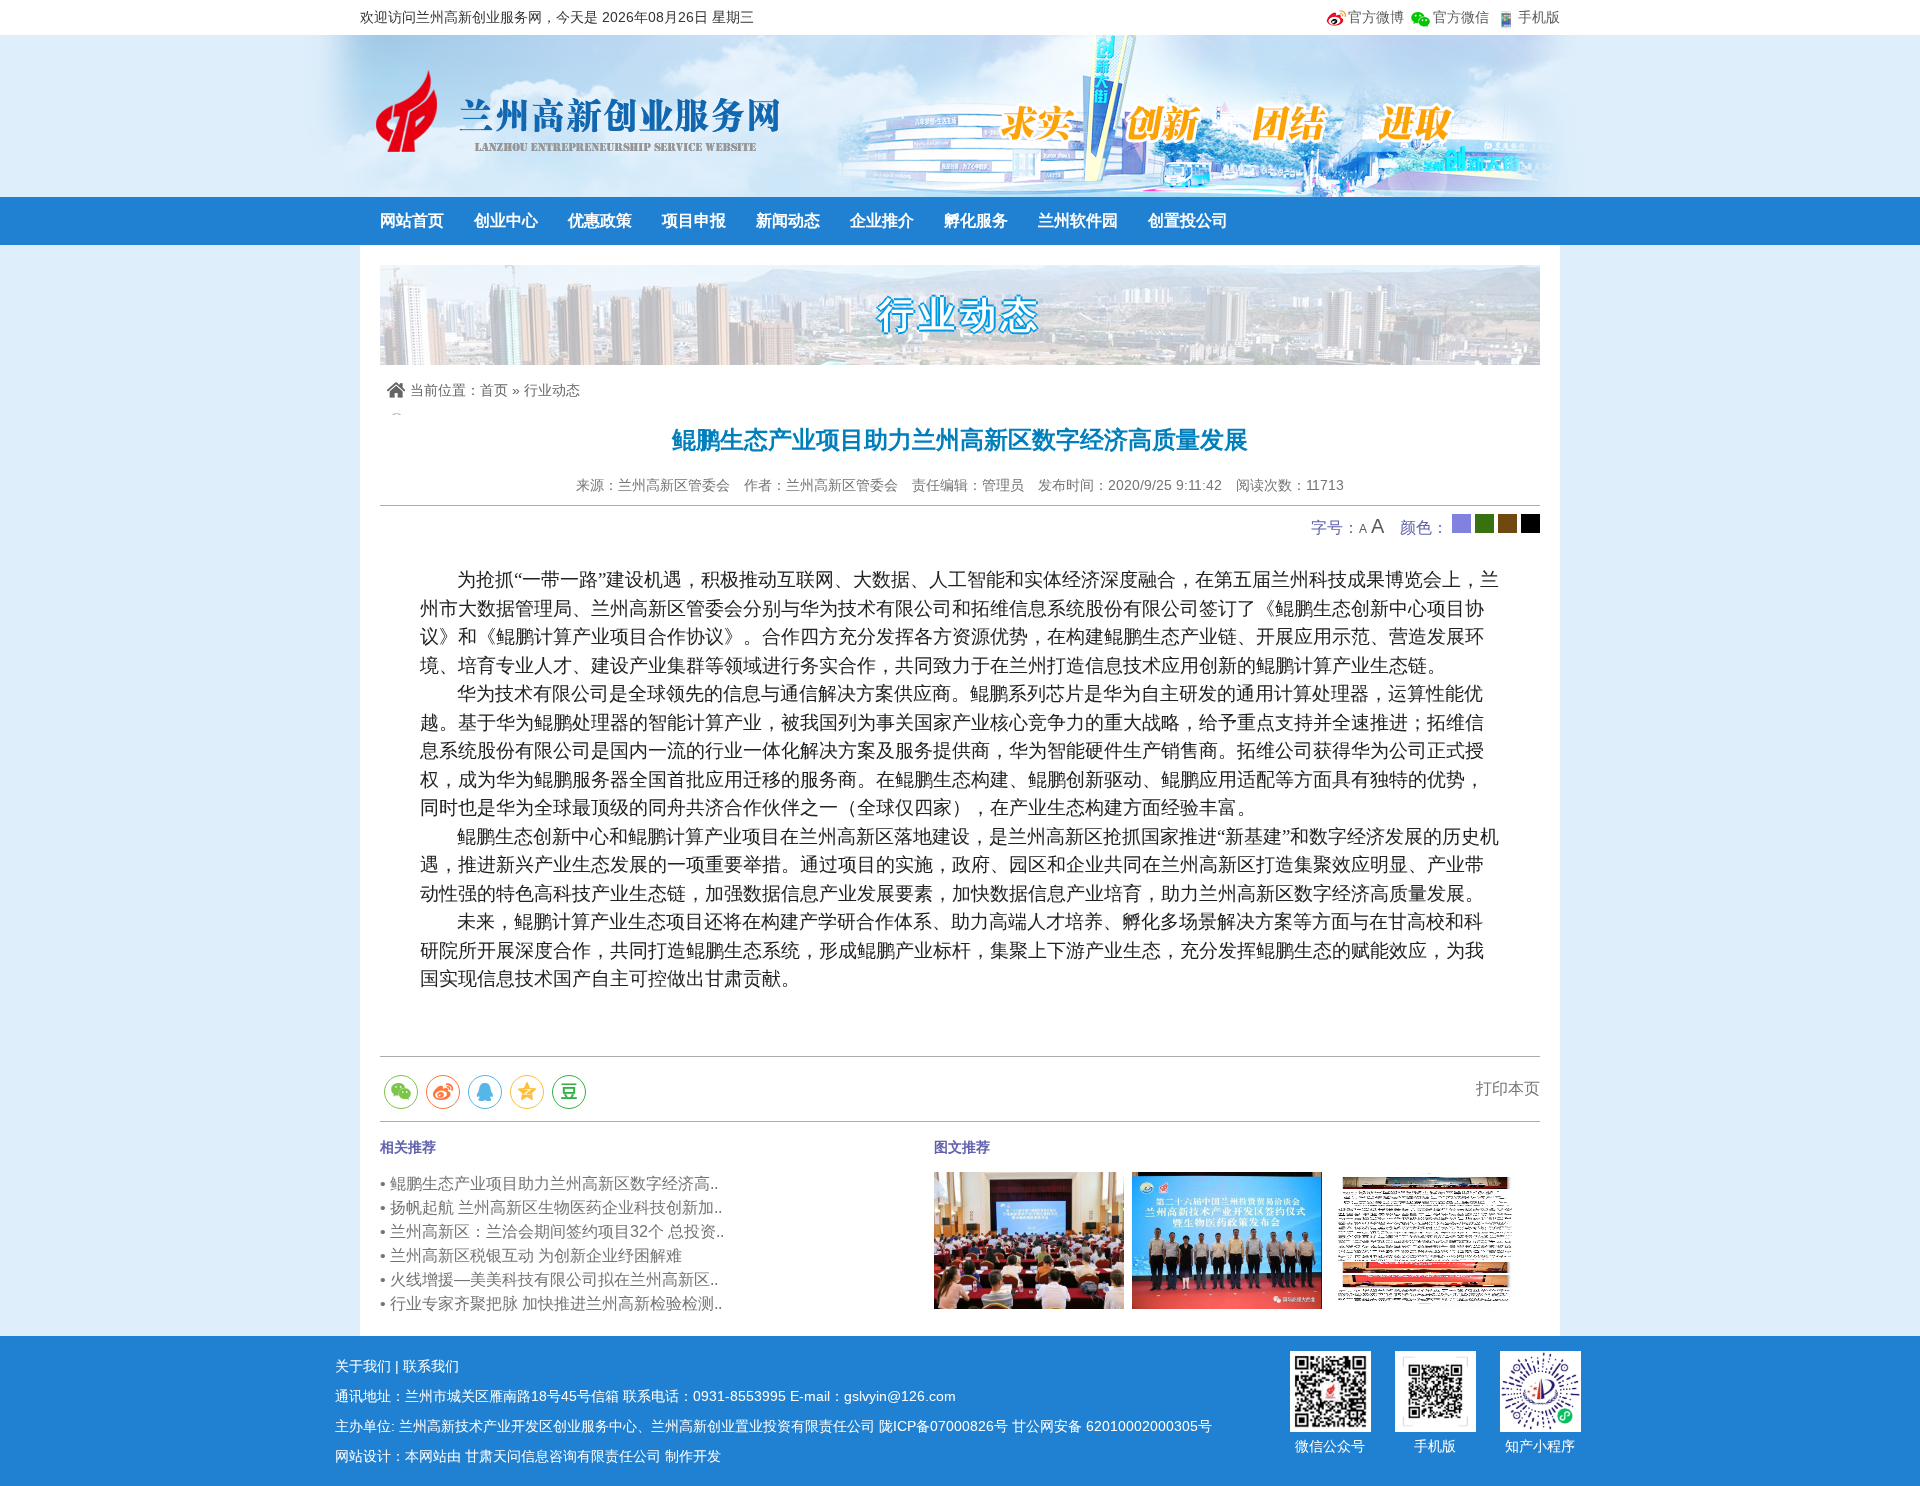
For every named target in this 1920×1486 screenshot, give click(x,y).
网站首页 (412, 220)
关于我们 (363, 1366)
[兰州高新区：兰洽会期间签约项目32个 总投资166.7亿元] (1227, 1238)
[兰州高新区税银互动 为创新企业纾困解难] (1425, 1238)
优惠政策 (600, 220)
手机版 (1539, 17)
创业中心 (506, 220)
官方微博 (1376, 17)
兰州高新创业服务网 (575, 115)
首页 (494, 390)
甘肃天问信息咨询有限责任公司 (563, 1456)
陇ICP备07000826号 (943, 1426)
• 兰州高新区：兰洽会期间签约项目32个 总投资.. (552, 1231)
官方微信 (1461, 17)
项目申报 (694, 220)
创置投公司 (1188, 220)
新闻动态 (788, 220)
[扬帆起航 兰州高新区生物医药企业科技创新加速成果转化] (1029, 1238)
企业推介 (882, 220)
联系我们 (431, 1366)
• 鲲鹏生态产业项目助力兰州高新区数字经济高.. (549, 1183)
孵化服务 (976, 220)
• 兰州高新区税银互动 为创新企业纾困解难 (531, 1255)
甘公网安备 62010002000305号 (1112, 1426)
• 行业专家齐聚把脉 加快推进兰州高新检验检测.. (551, 1303)
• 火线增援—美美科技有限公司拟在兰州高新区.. (549, 1279)
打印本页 (1508, 1088)
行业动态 (552, 390)
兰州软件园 (1078, 220)
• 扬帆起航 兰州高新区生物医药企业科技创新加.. (551, 1207)
